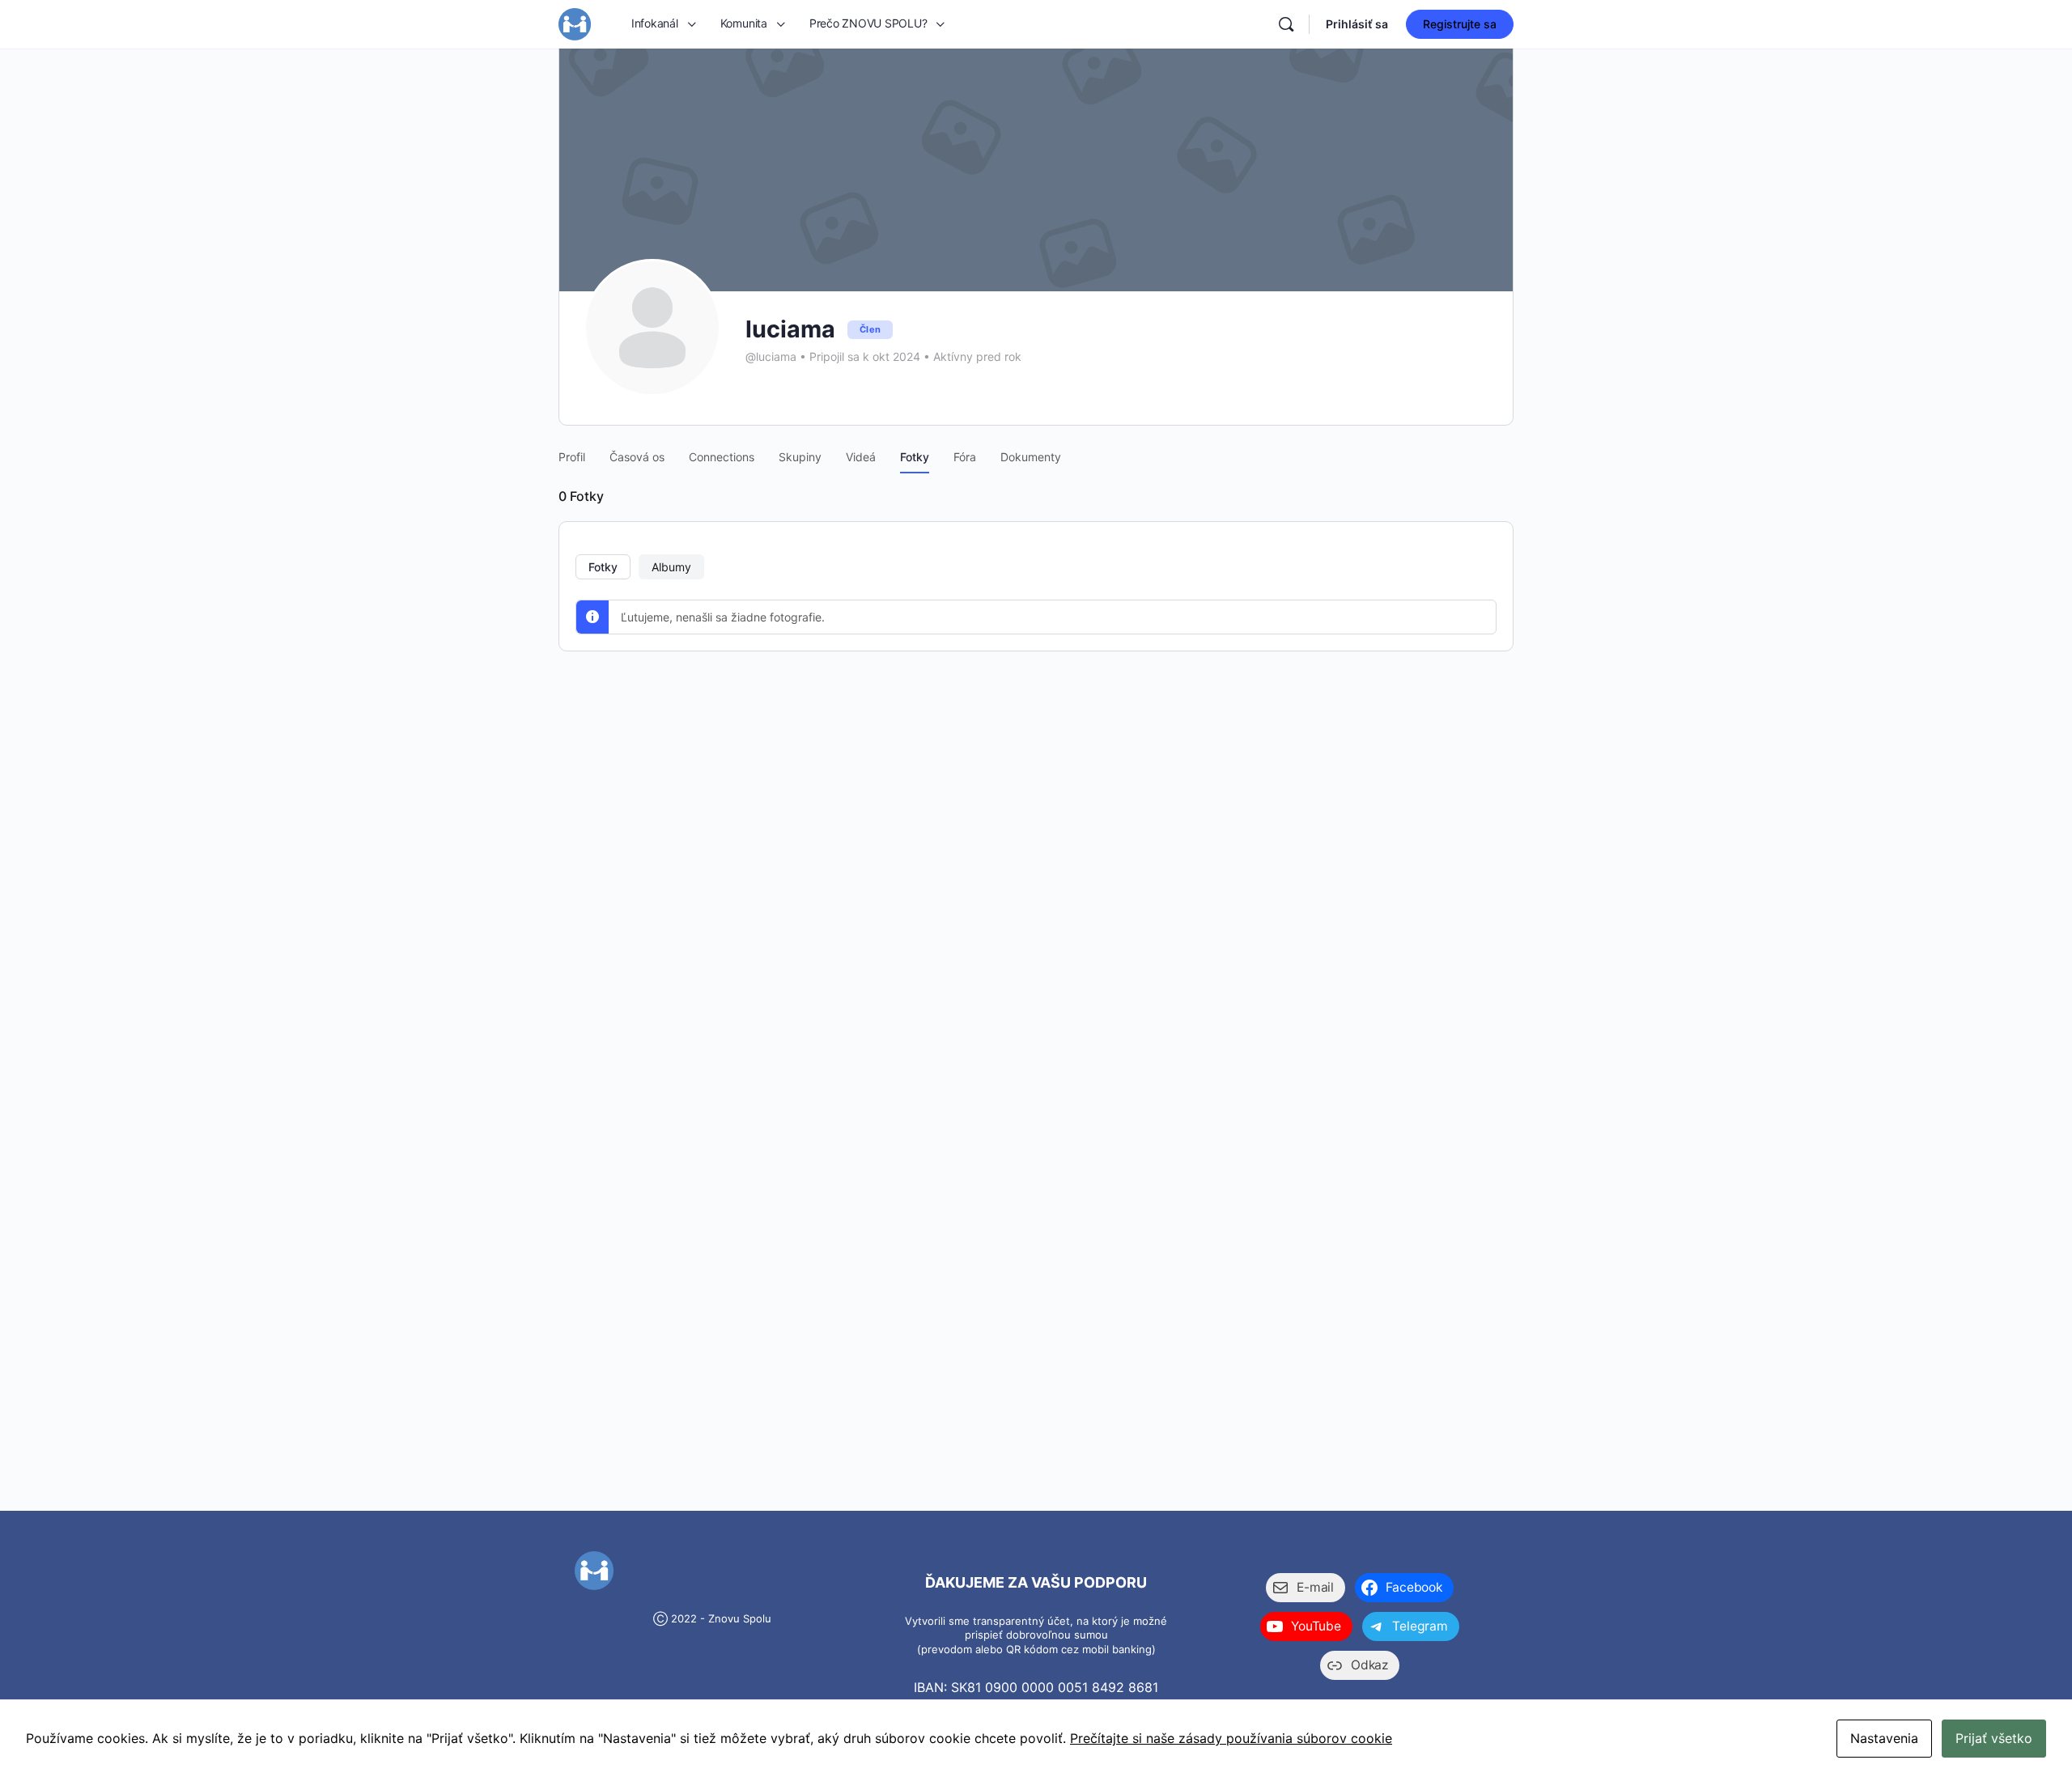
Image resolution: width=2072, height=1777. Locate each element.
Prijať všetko (1994, 1738)
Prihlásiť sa (1357, 24)
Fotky (603, 567)
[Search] (1286, 24)
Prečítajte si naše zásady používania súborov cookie (1231, 1738)
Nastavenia (1884, 1738)
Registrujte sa (1460, 24)
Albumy (671, 567)
